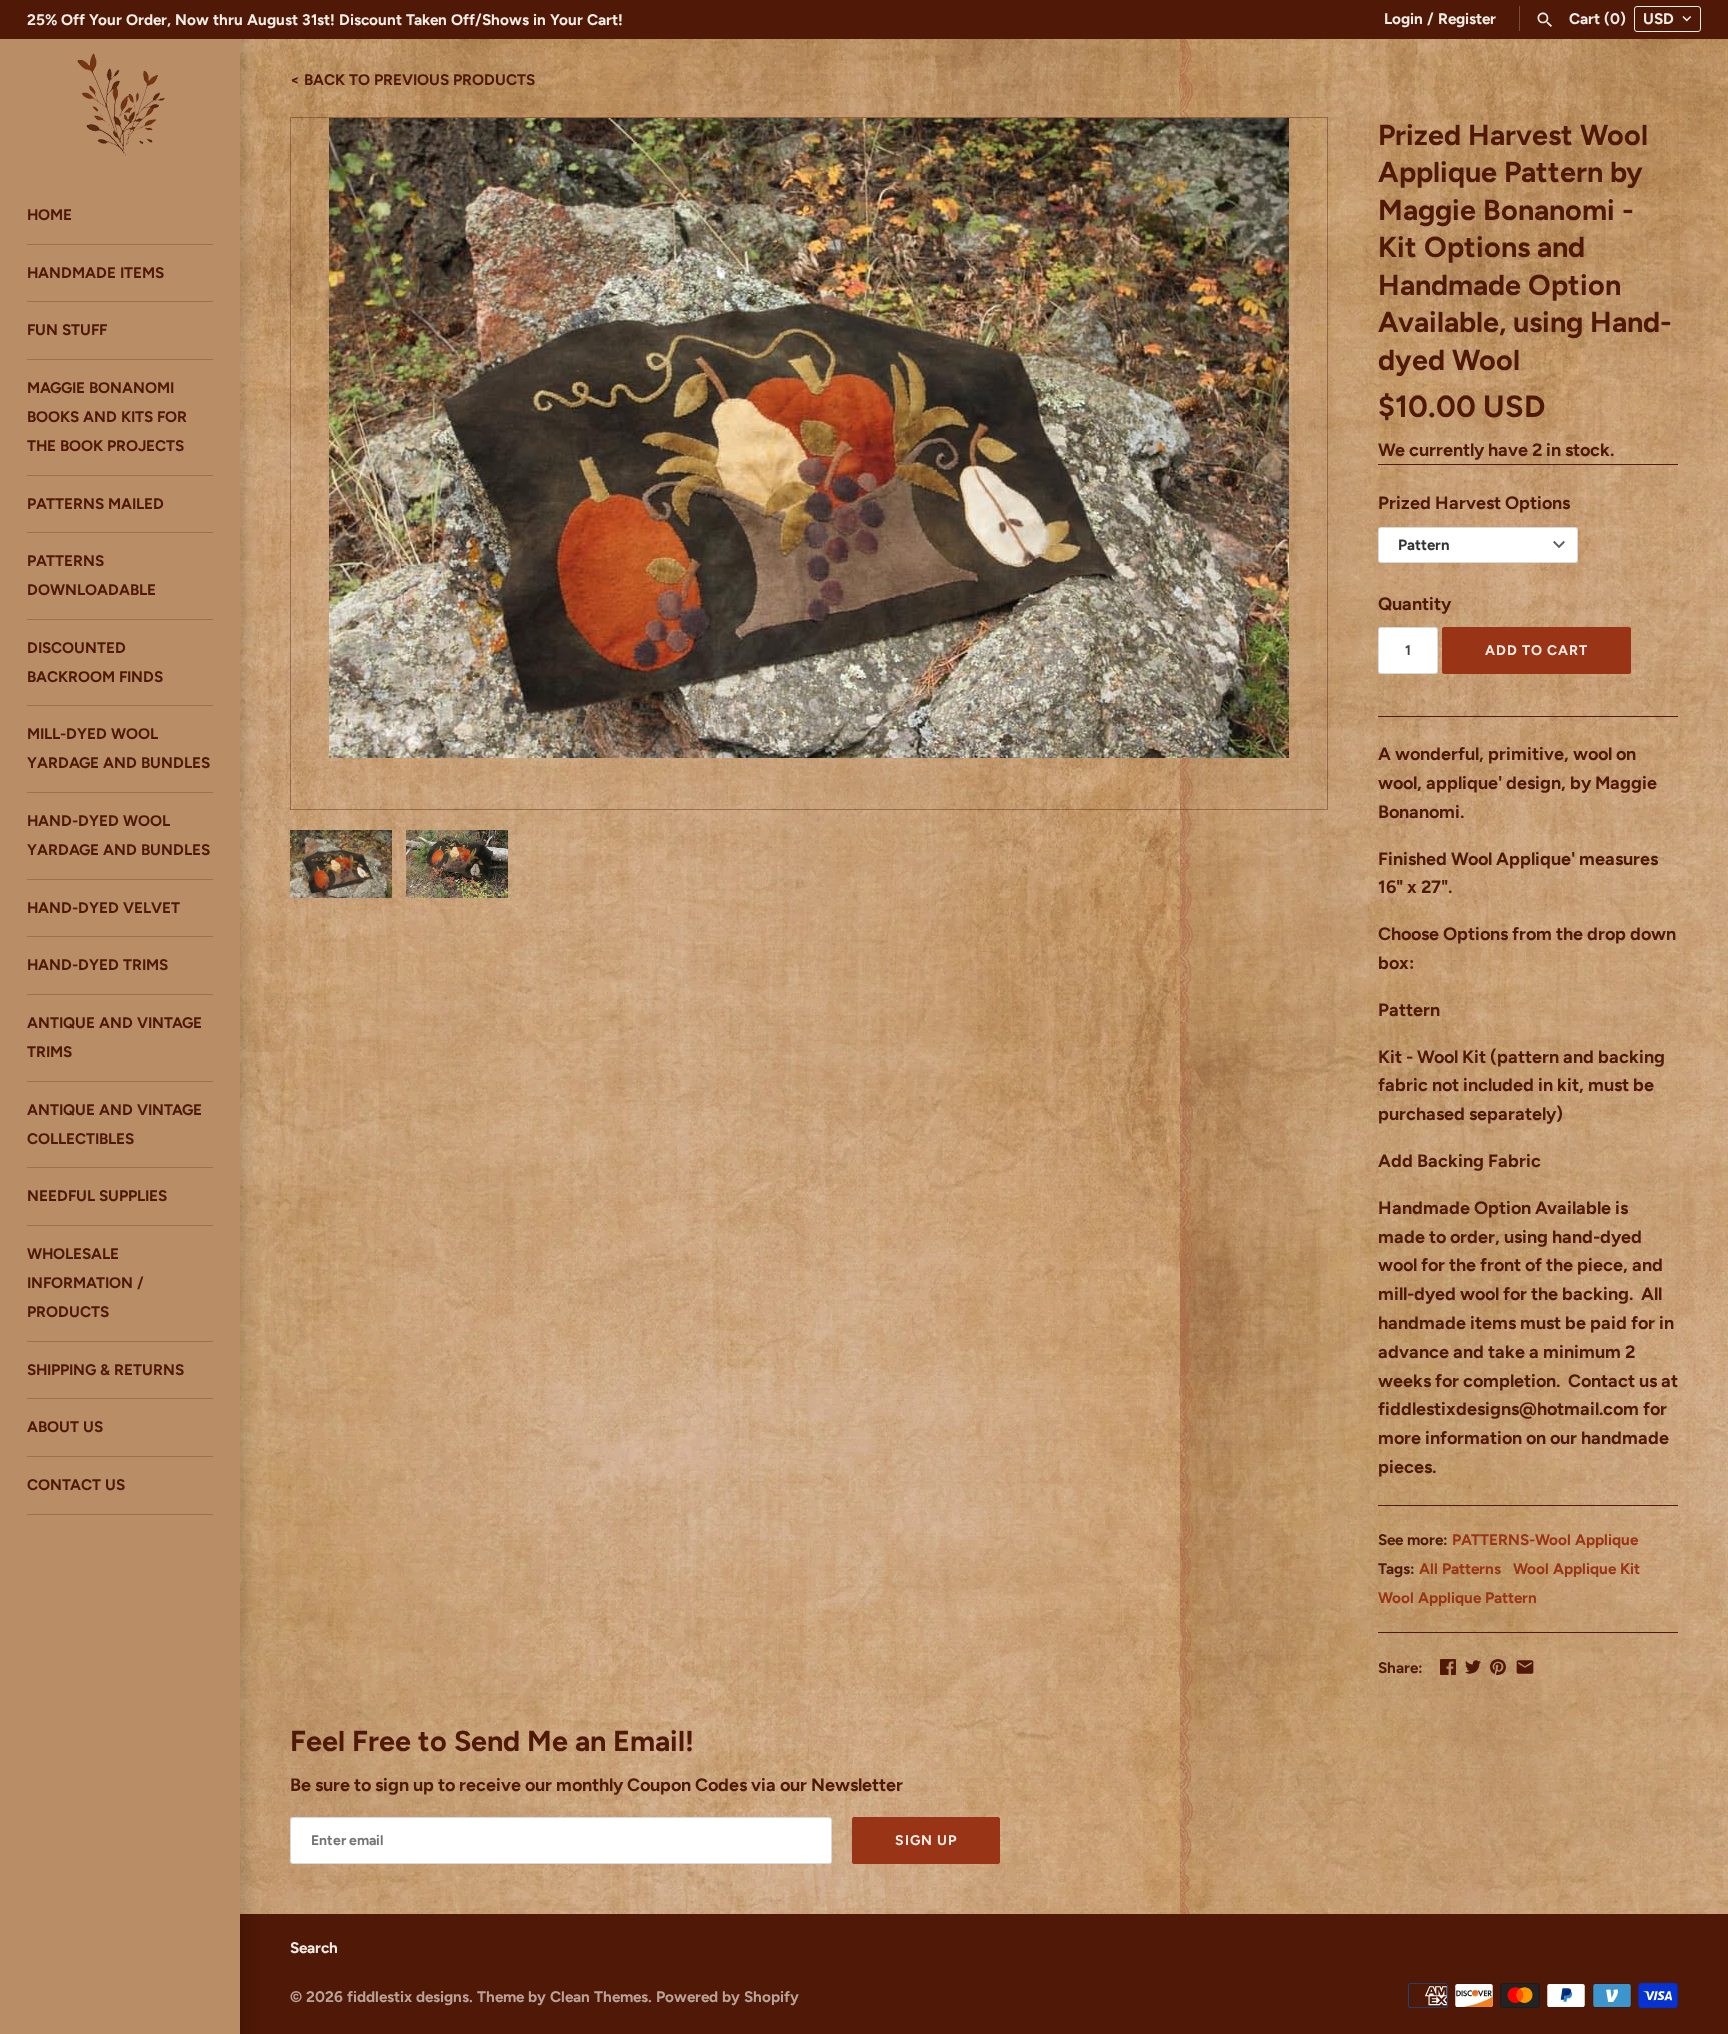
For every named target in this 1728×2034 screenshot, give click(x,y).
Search (314, 1947)
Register (1467, 18)
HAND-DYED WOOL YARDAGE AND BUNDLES (118, 835)
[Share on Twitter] (1473, 1667)
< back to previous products (412, 78)
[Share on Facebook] (1448, 1667)
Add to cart (1536, 650)
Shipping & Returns (105, 1369)
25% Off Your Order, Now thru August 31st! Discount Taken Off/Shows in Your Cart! (325, 19)
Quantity (1414, 604)
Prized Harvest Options (1474, 503)
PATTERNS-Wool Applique (1545, 1539)
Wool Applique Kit (1576, 1568)
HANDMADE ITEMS (95, 272)
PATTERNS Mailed (95, 503)
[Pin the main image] (1498, 1667)
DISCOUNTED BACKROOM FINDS (95, 662)
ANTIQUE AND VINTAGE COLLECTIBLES (114, 1124)
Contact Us (76, 1485)
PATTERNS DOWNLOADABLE (91, 576)
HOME (49, 214)
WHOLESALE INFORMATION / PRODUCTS (85, 1283)
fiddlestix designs (408, 1996)
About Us (65, 1427)
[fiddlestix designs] (120, 103)
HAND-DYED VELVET (103, 907)
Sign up (926, 1840)
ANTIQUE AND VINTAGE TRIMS (114, 1038)
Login (1403, 18)
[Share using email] (1525, 1667)
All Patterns (1460, 1568)
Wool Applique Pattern (1457, 1597)
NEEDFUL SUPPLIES (97, 1196)
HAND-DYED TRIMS (97, 965)
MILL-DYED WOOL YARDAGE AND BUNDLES (118, 749)
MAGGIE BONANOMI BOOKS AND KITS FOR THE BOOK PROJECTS (107, 416)
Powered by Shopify (727, 1996)
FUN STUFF (67, 330)
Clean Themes (599, 1996)
